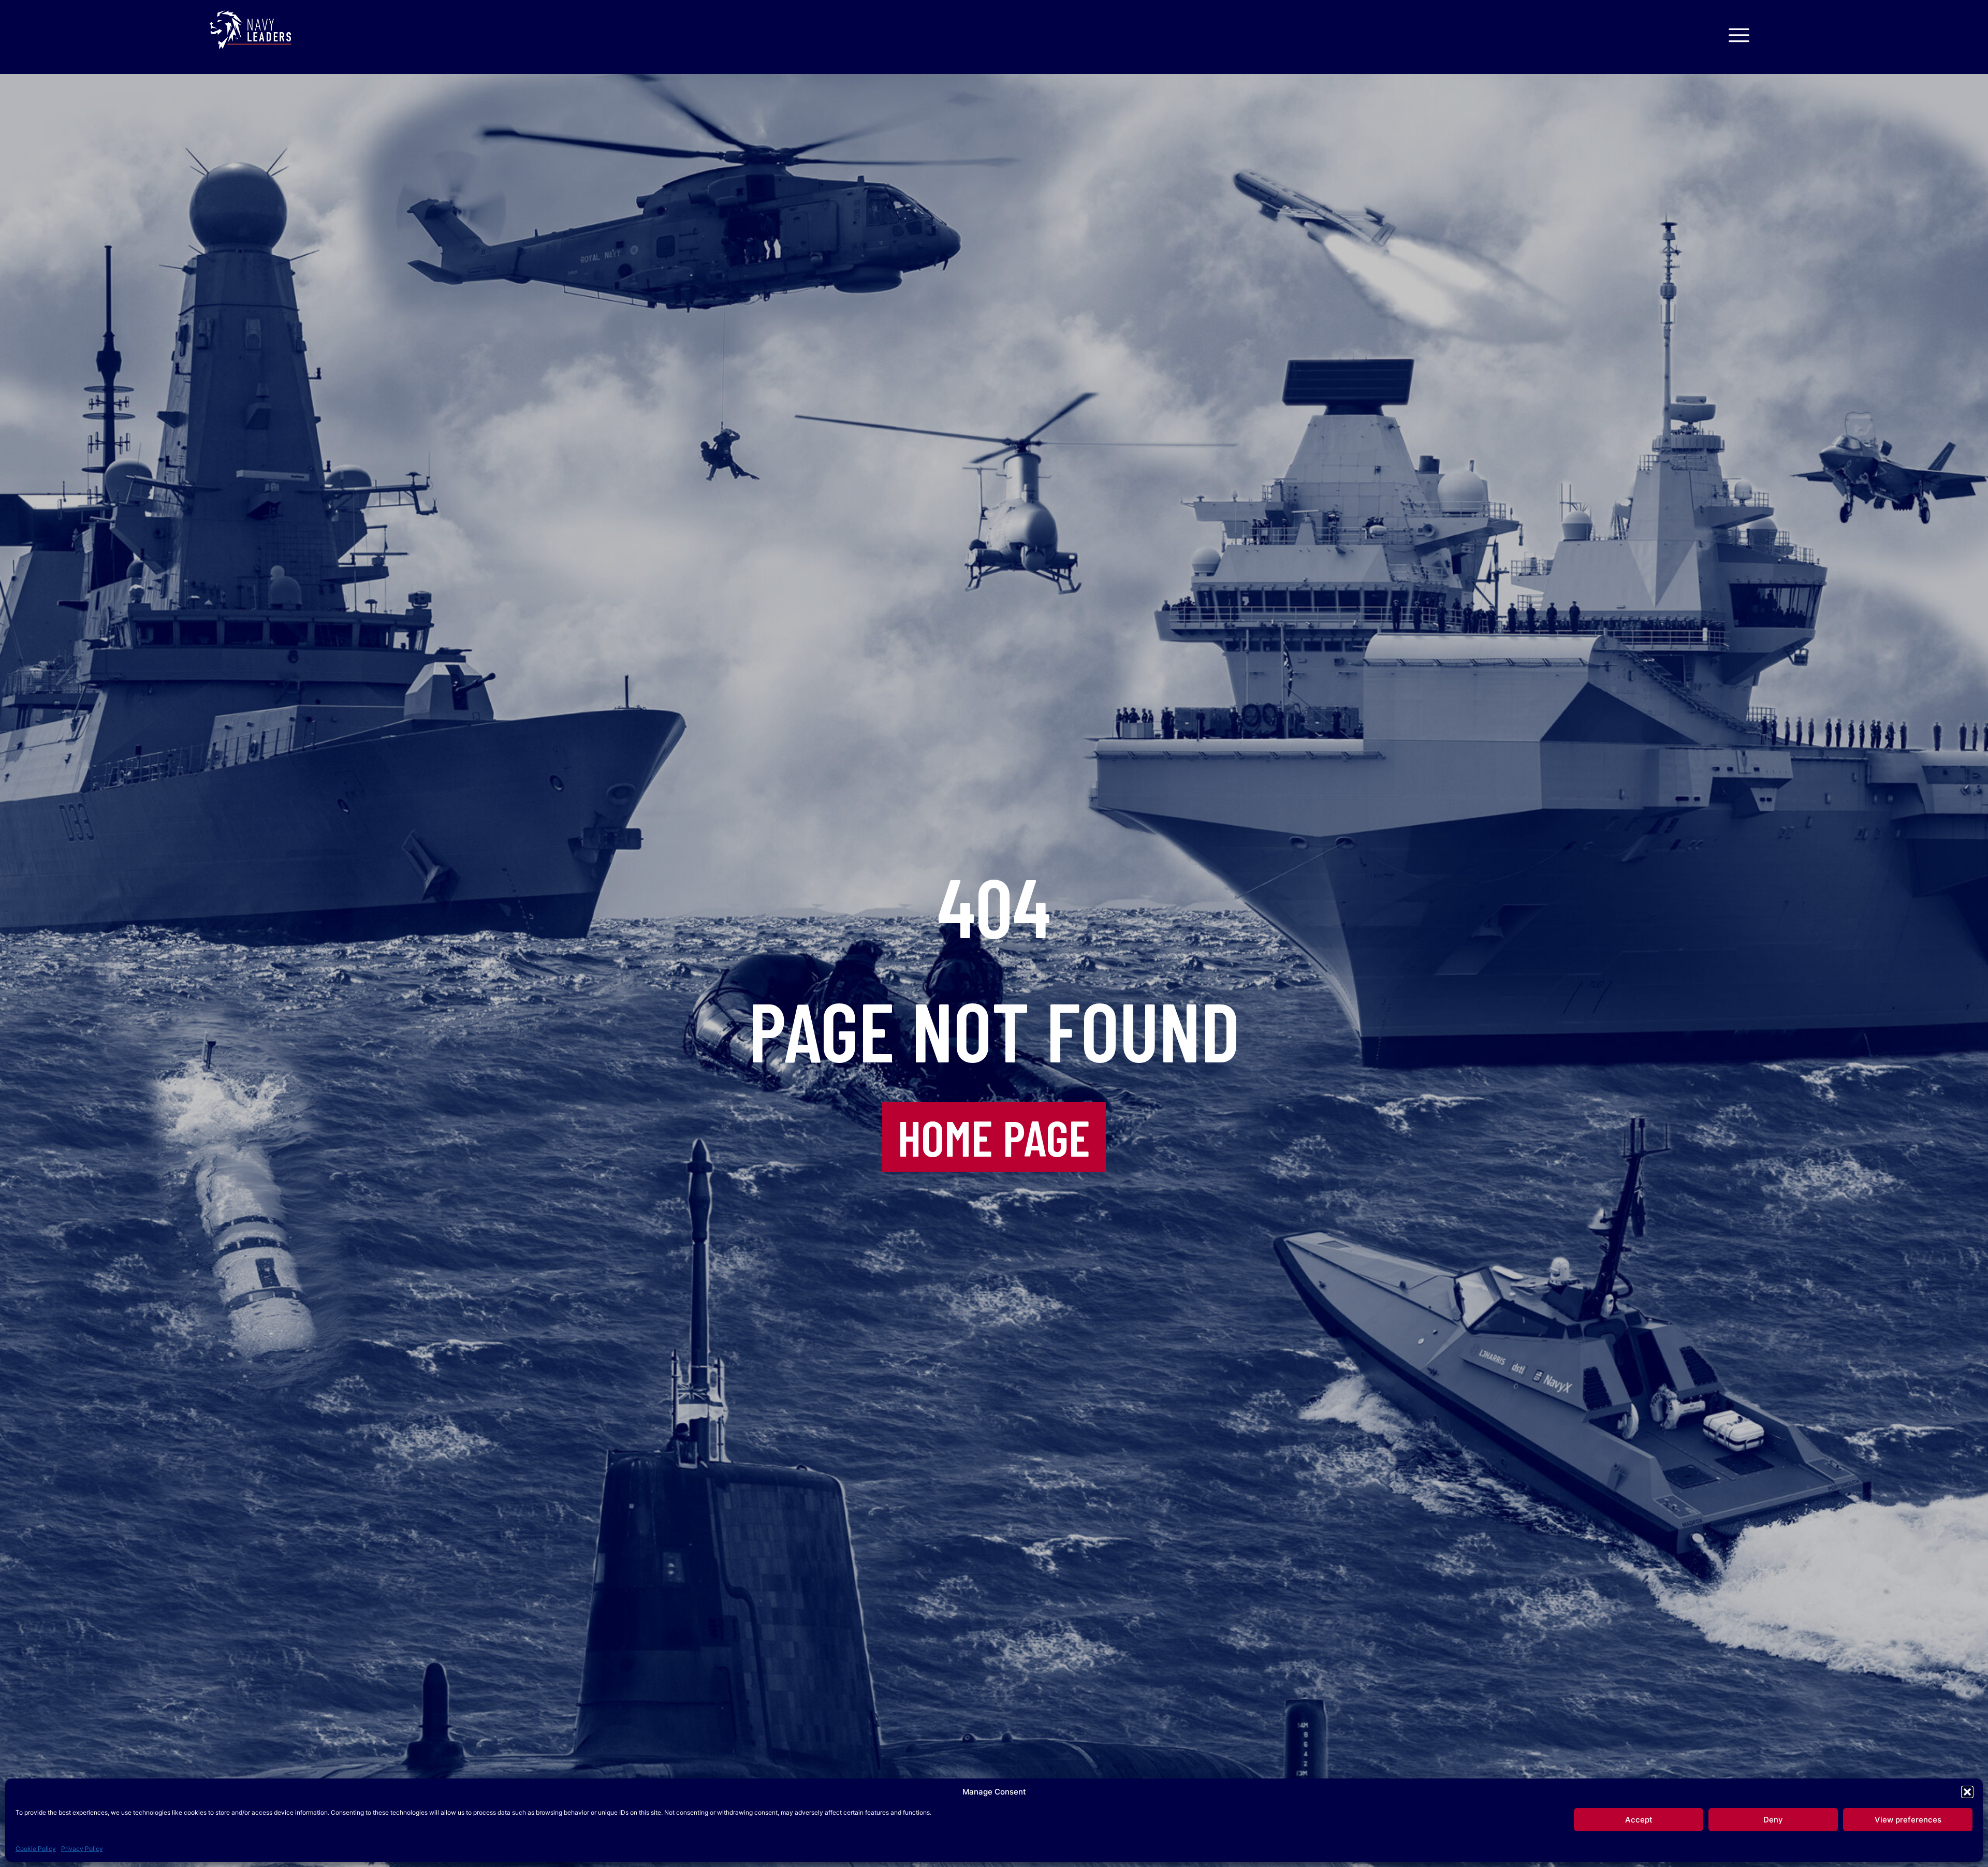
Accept (1639, 1820)
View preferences (1908, 1820)
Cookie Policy (36, 1849)
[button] (1967, 1792)
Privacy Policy (82, 1849)
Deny (1773, 1820)
